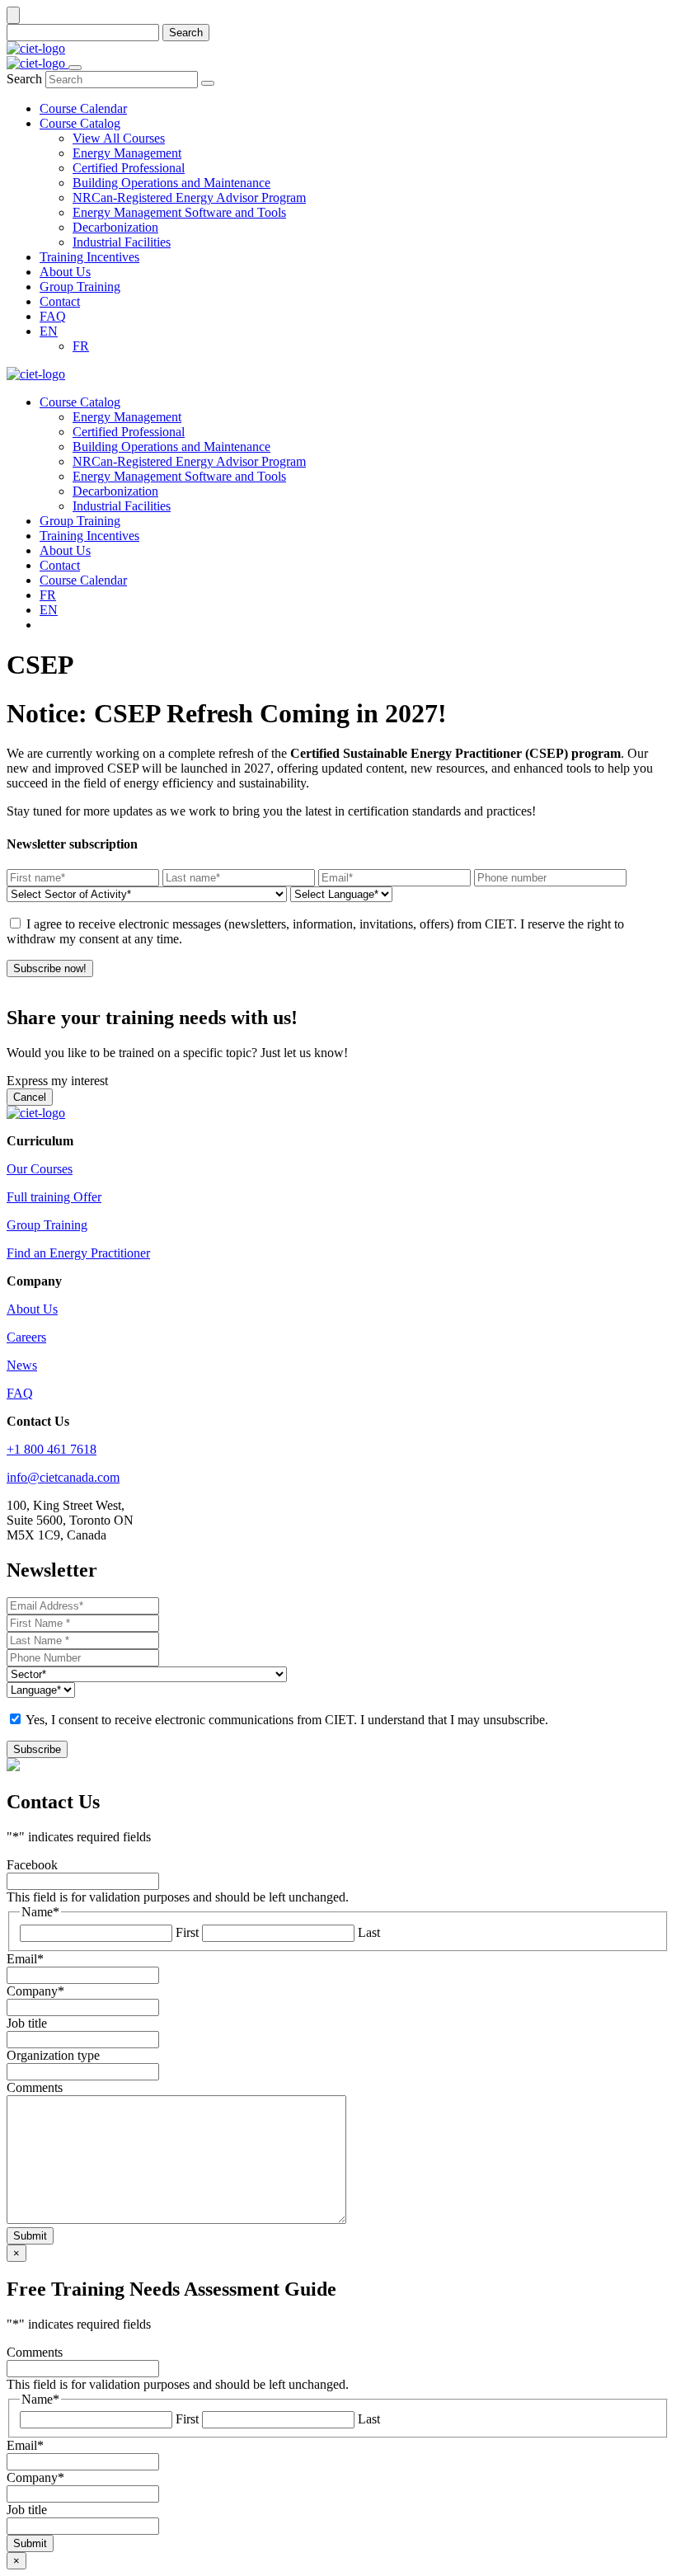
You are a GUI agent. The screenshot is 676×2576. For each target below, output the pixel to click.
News (22, 1365)
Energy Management (127, 417)
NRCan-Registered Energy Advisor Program (189, 461)
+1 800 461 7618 (52, 1449)
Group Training (80, 521)
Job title (27, 2023)
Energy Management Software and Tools (179, 476)
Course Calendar (83, 580)
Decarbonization (115, 491)
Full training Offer (54, 1197)
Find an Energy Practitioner (78, 1253)
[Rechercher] (208, 83)
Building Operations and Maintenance (171, 447)
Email (25, 1959)
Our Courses (40, 1169)
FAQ (20, 1393)
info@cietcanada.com (63, 1477)
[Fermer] (13, 15)
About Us (65, 550)
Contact (60, 565)
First (187, 1932)
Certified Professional (129, 432)
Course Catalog (80, 402)
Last (369, 1932)
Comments (35, 2087)
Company (35, 1991)
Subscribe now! (50, 968)
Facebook (32, 1865)
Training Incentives (89, 536)
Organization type (53, 2055)
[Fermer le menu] (75, 68)
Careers (26, 1337)
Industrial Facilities (122, 506)
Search (186, 33)
